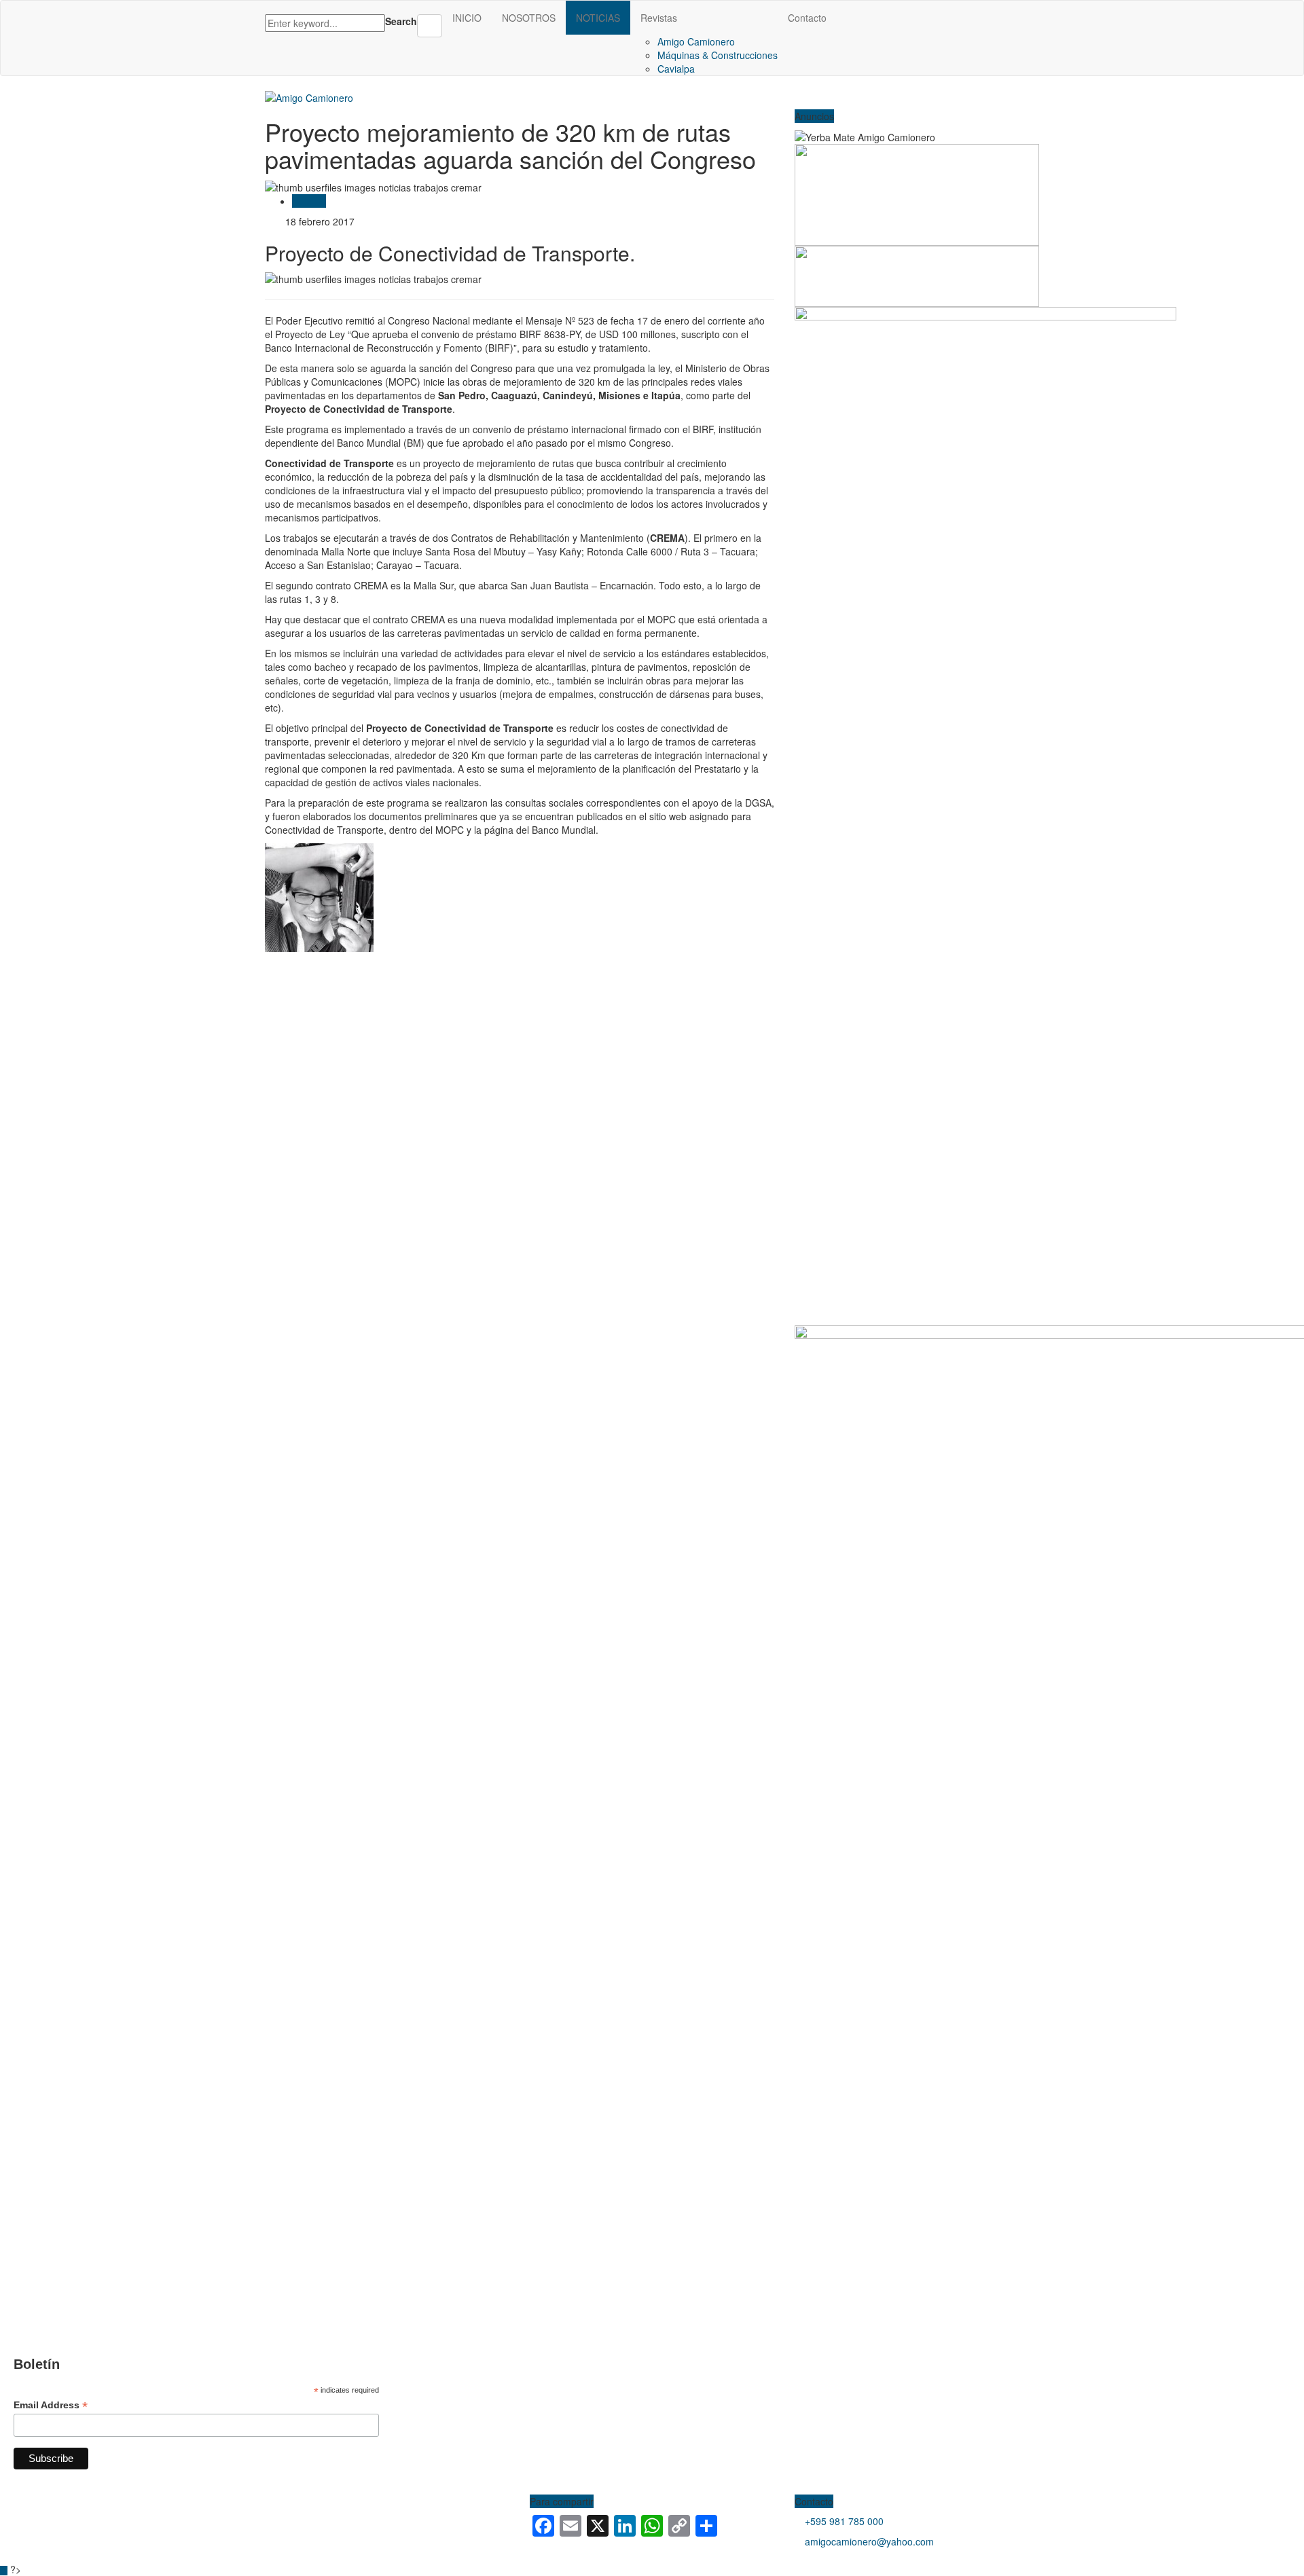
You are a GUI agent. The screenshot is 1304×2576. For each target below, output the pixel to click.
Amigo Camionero (696, 41)
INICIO (467, 18)
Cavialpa (676, 69)
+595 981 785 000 (844, 2521)
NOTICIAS (598, 18)
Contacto (807, 18)
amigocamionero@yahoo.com (869, 2541)
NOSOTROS (529, 18)
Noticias (309, 201)
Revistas (659, 18)
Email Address (51, 2405)
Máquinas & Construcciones (718, 55)
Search (401, 21)
